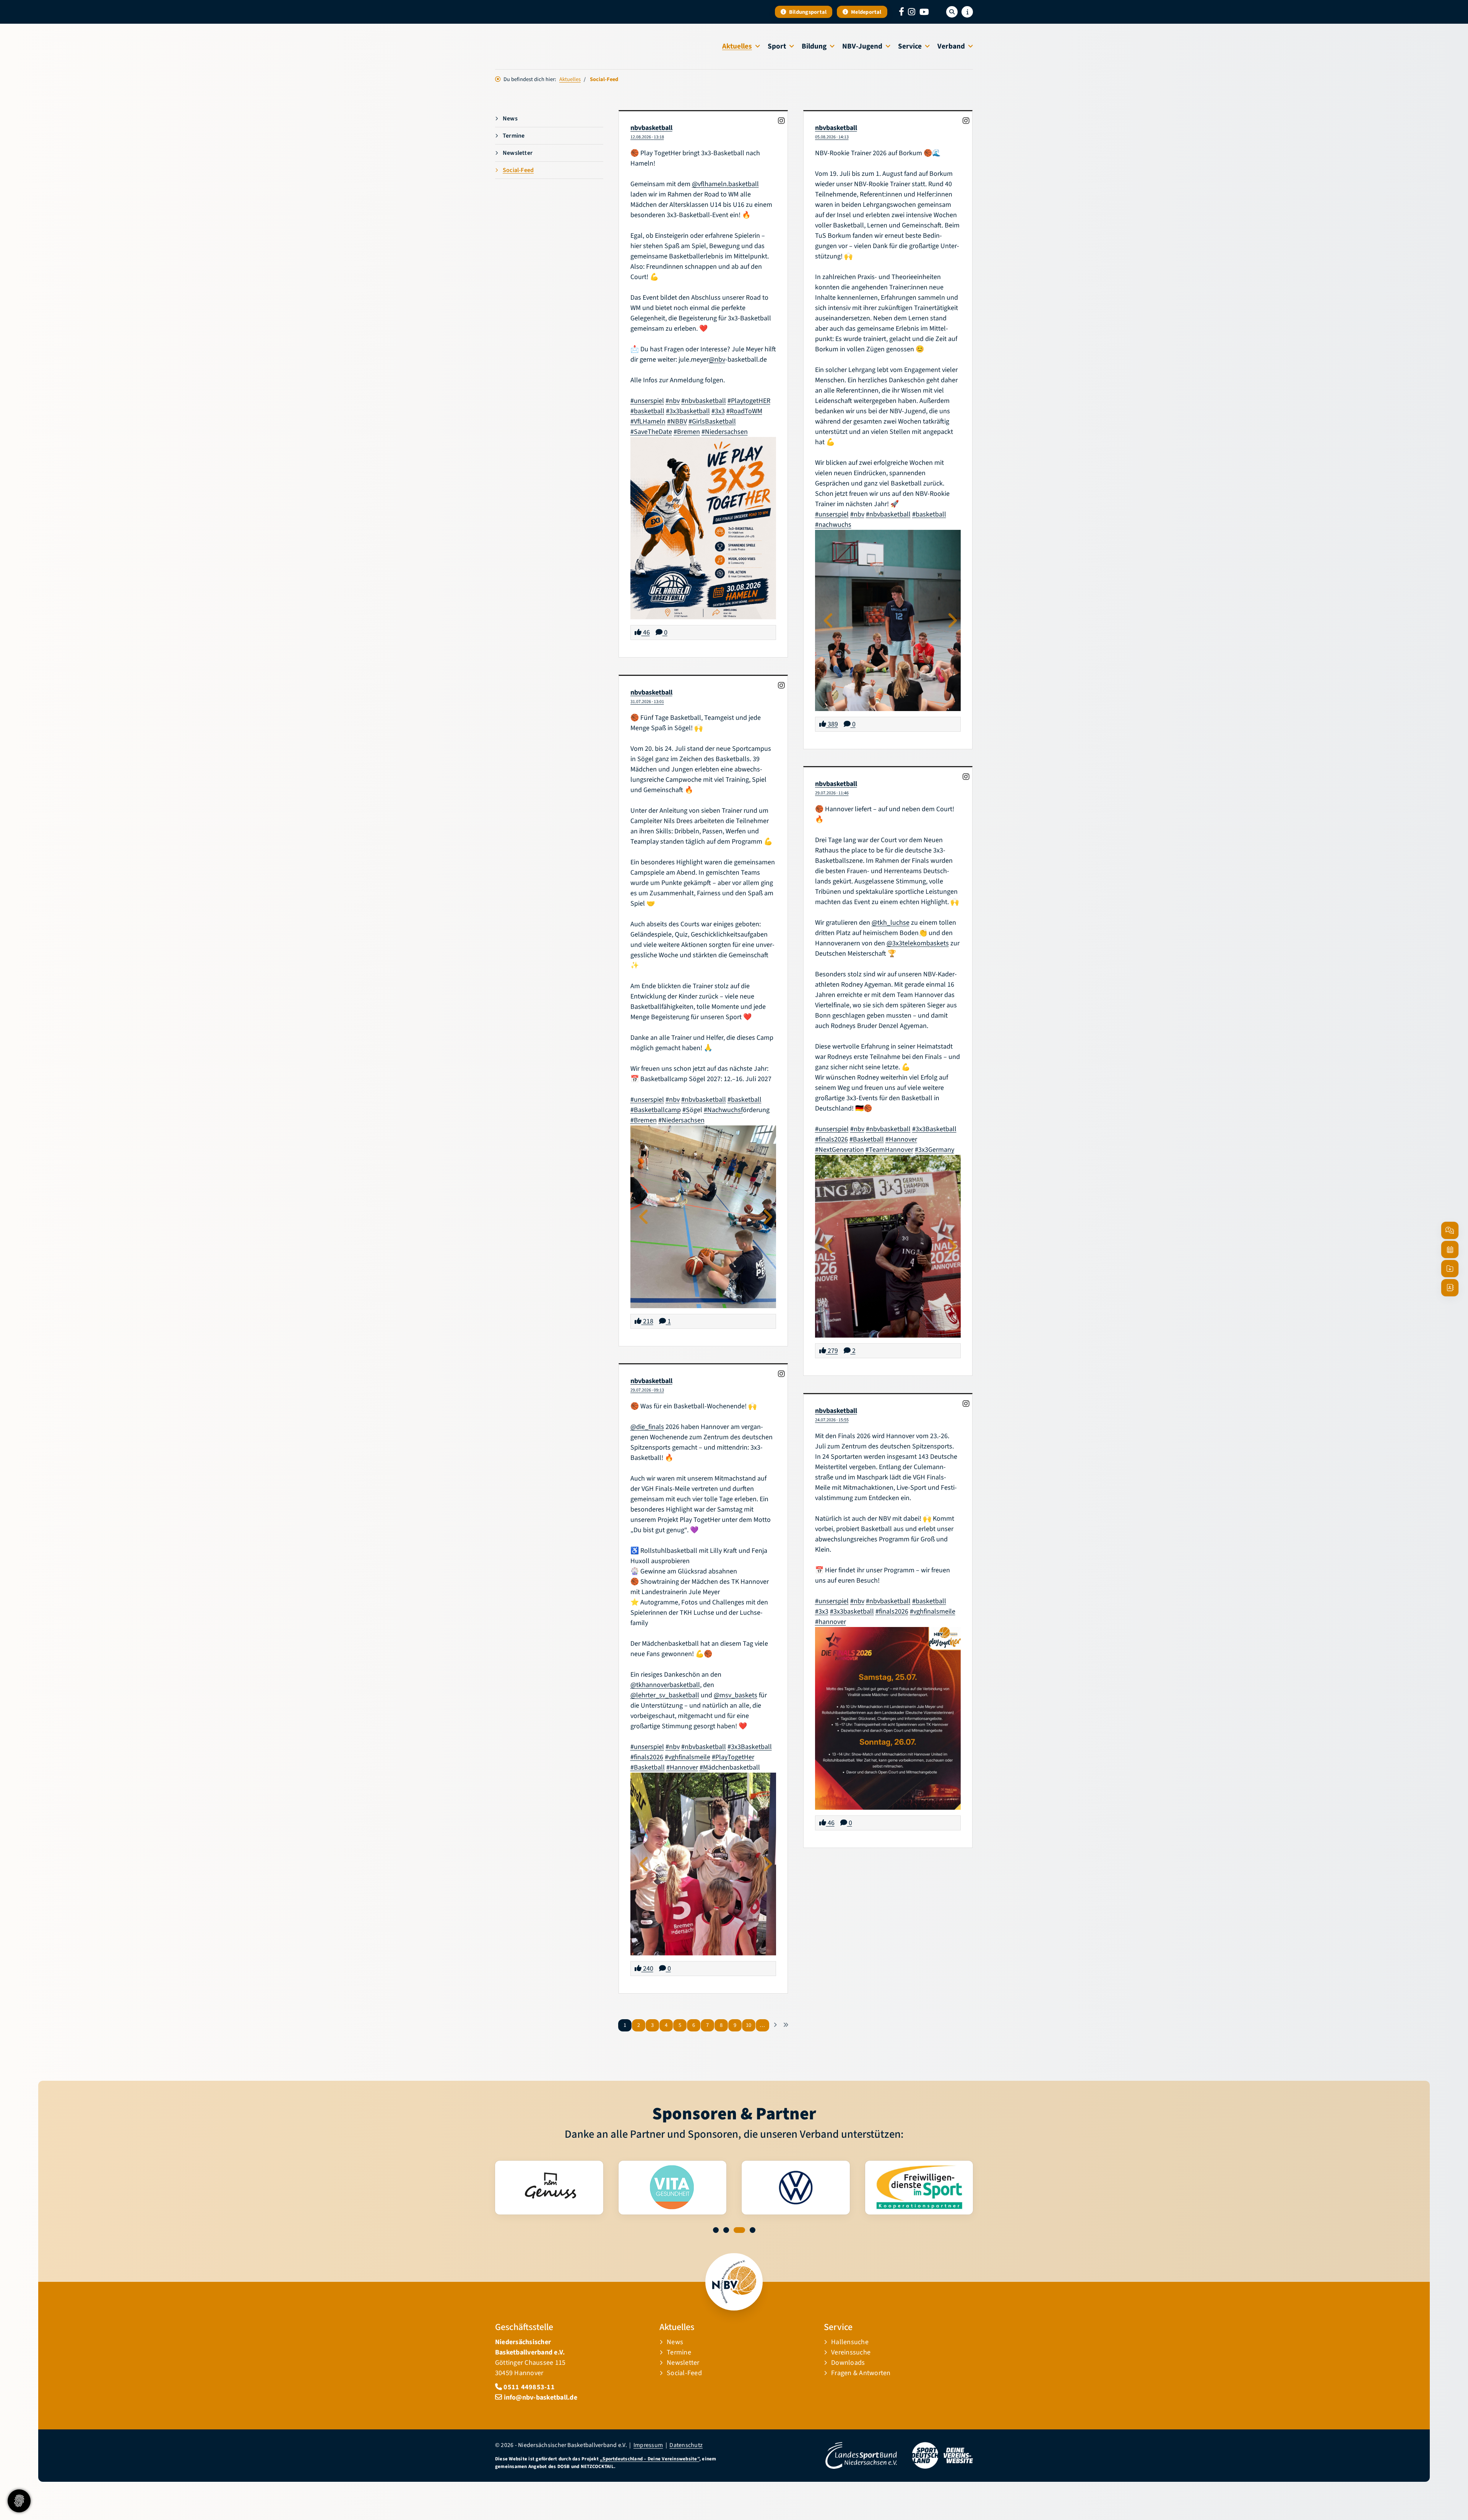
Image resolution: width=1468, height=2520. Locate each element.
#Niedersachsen (725, 432)
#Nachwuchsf (723, 1110)
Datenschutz (686, 2445)
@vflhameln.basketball (725, 184)
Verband (951, 46)
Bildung (814, 46)
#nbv (673, 401)
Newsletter (518, 153)
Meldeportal (866, 12)
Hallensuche (850, 2342)
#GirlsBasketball (712, 421)
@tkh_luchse (891, 923)
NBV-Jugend (862, 46)
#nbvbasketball (704, 401)
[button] (719, 2230)
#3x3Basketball (934, 1129)
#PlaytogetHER (749, 401)
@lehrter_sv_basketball (665, 1695)
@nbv (717, 360)
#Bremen (687, 432)
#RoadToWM (744, 411)
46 (646, 632)
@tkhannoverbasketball (665, 1685)
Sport (777, 46)
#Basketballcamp (656, 1110)
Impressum (648, 2445)
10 (749, 2025)
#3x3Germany (935, 1150)
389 (832, 724)
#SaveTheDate (651, 432)
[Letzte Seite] (786, 2025)
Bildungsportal (807, 12)
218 (647, 1321)
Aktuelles (737, 46)
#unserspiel (647, 401)
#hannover (831, 1622)
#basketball (647, 411)
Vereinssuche (851, 2352)
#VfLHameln (648, 421)
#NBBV (677, 421)
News (510, 119)
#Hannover (901, 1139)
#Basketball (867, 1139)
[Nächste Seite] (775, 2025)
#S (686, 1110)
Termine (514, 136)
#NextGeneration (840, 1150)
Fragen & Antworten (861, 2373)
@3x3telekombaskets (918, 943)
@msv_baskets (736, 1695)
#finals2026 (831, 1139)
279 (832, 1351)
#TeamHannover (889, 1150)
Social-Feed (518, 170)
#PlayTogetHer (733, 1757)
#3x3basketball (688, 411)
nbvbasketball (651, 128)
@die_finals (647, 1427)
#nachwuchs (833, 525)
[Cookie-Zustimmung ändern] (19, 2501)
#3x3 (718, 411)
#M (704, 1767)
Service (910, 46)
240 (647, 1969)
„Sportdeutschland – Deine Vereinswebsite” (650, 2459)
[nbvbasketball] (782, 121)
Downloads (848, 2363)
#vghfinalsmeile (688, 1757)
